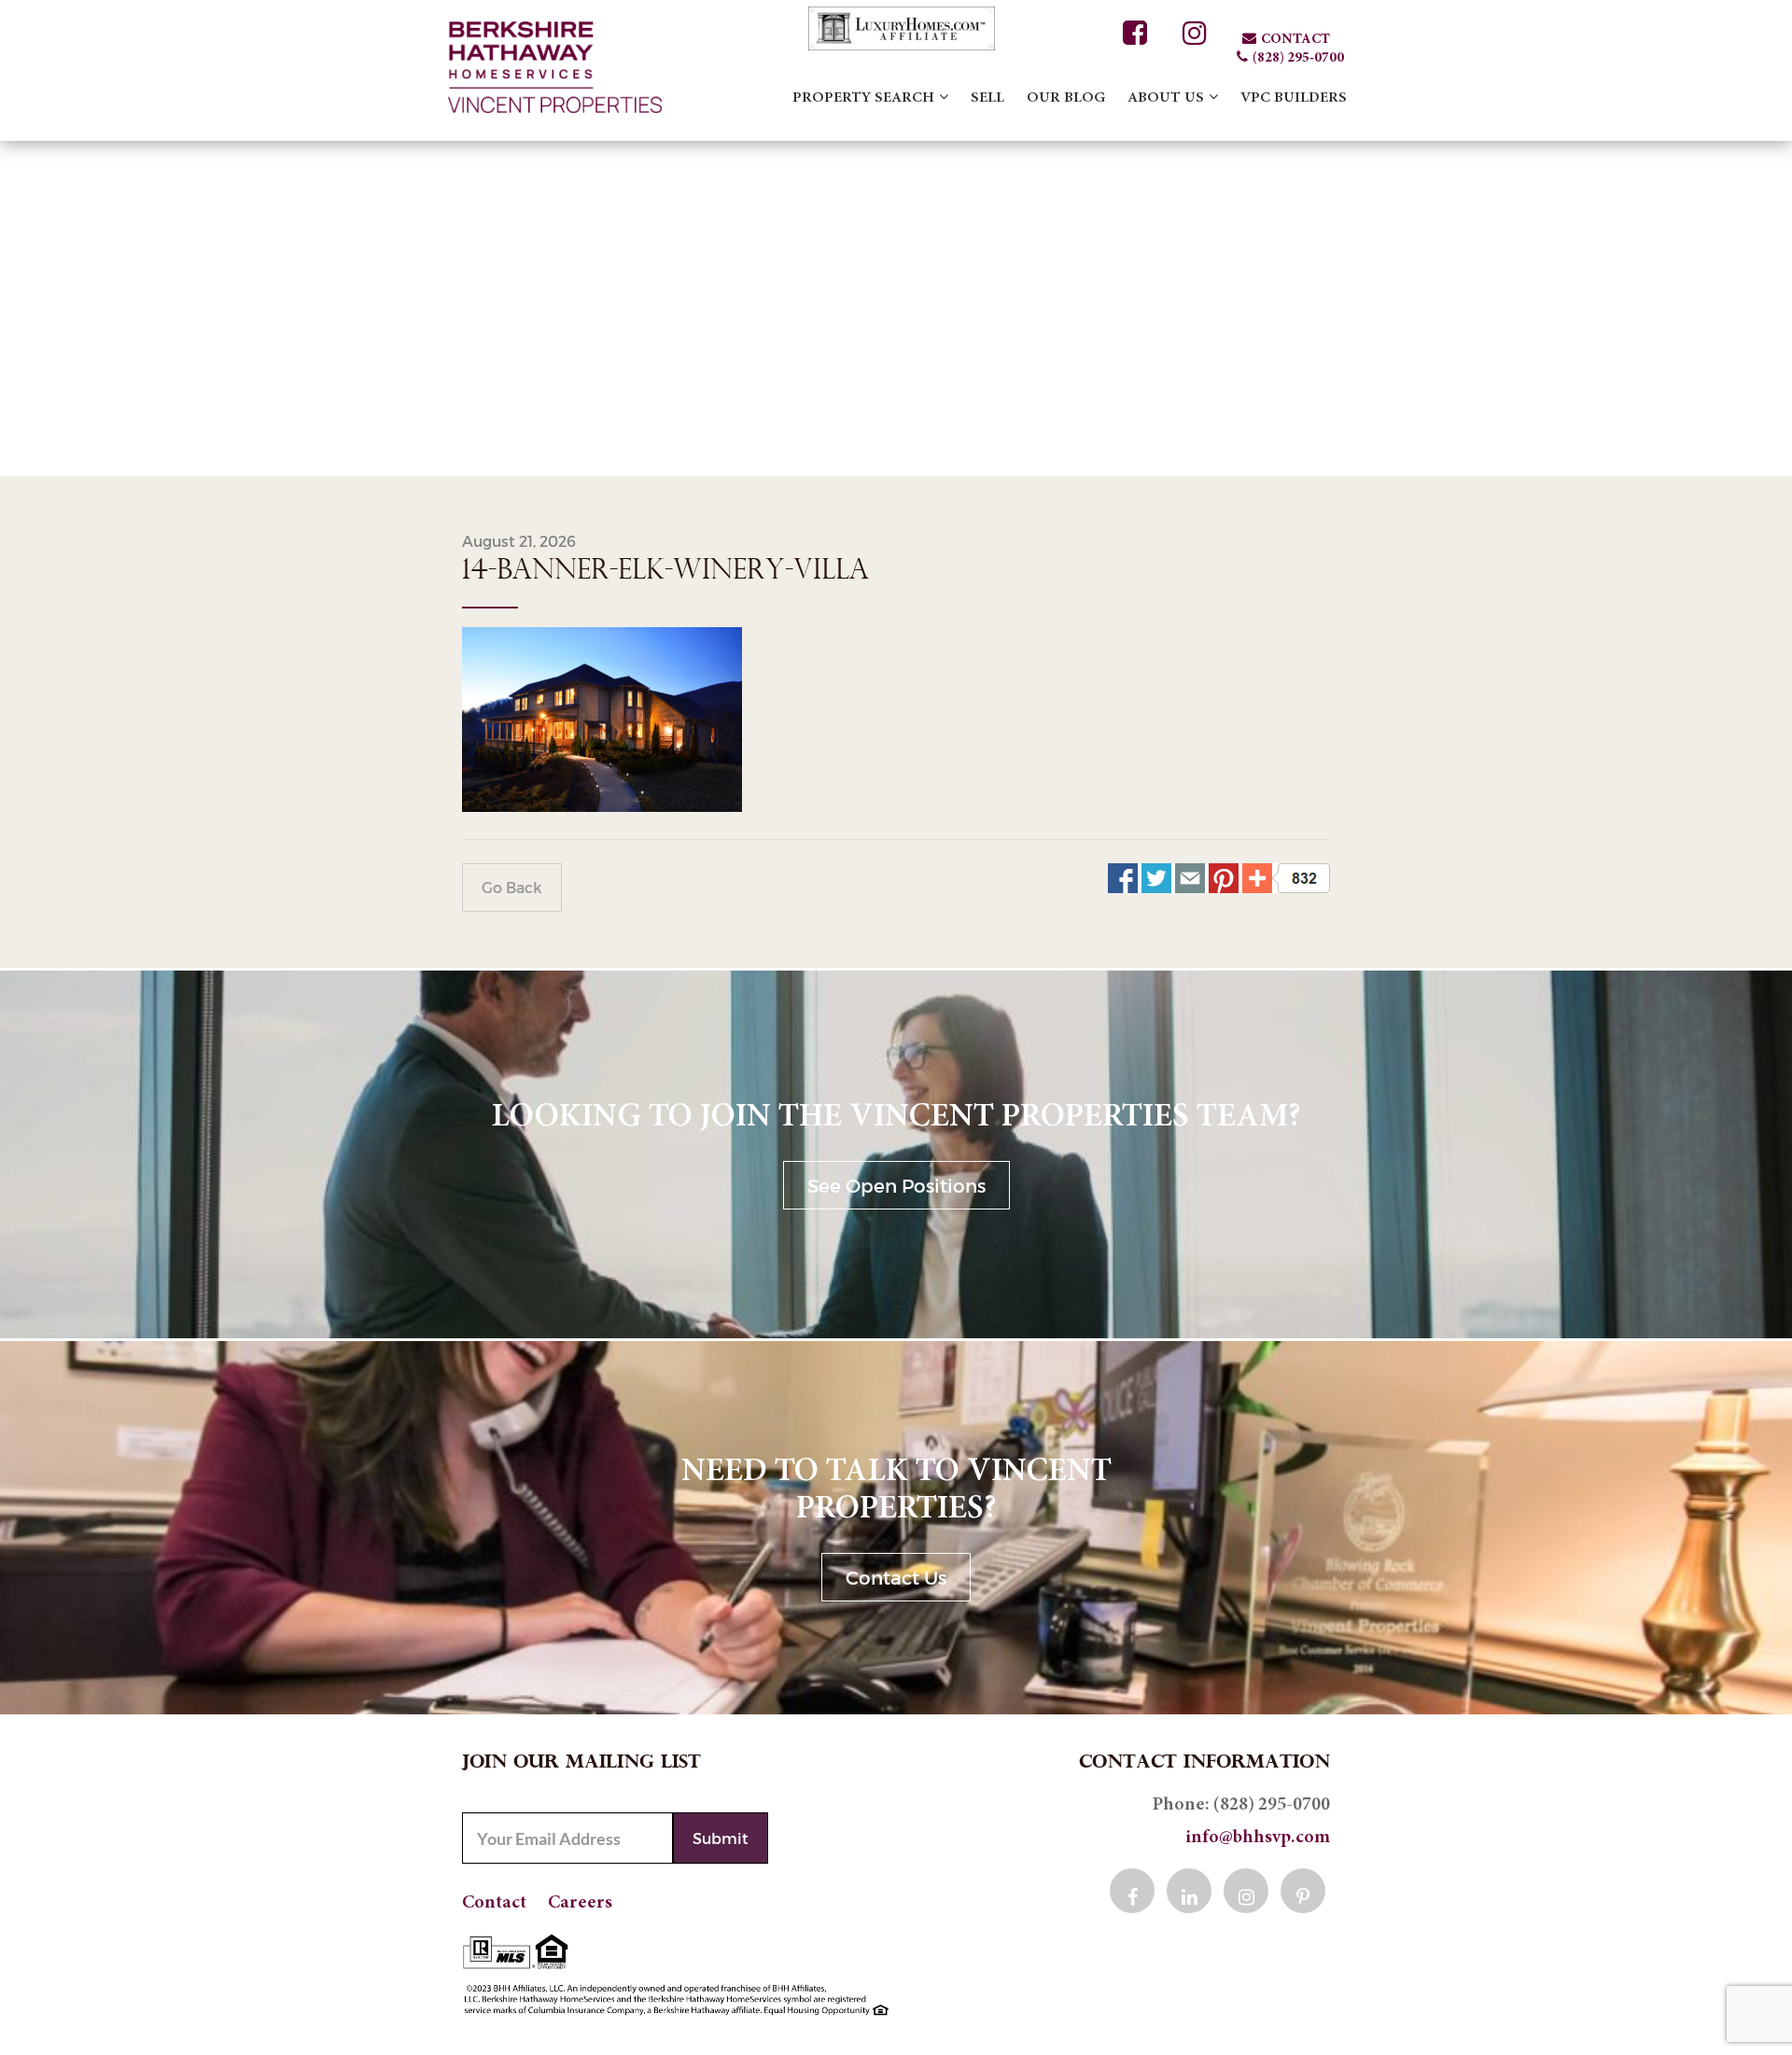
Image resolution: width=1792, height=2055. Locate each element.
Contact (494, 1903)
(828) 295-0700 (1298, 58)
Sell (987, 98)
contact (1295, 40)
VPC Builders (1294, 98)
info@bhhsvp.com (1258, 1838)
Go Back (512, 887)
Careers (580, 1903)
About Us (1166, 98)
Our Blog (1066, 98)
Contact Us (896, 1577)
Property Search (863, 98)
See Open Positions (896, 1185)
